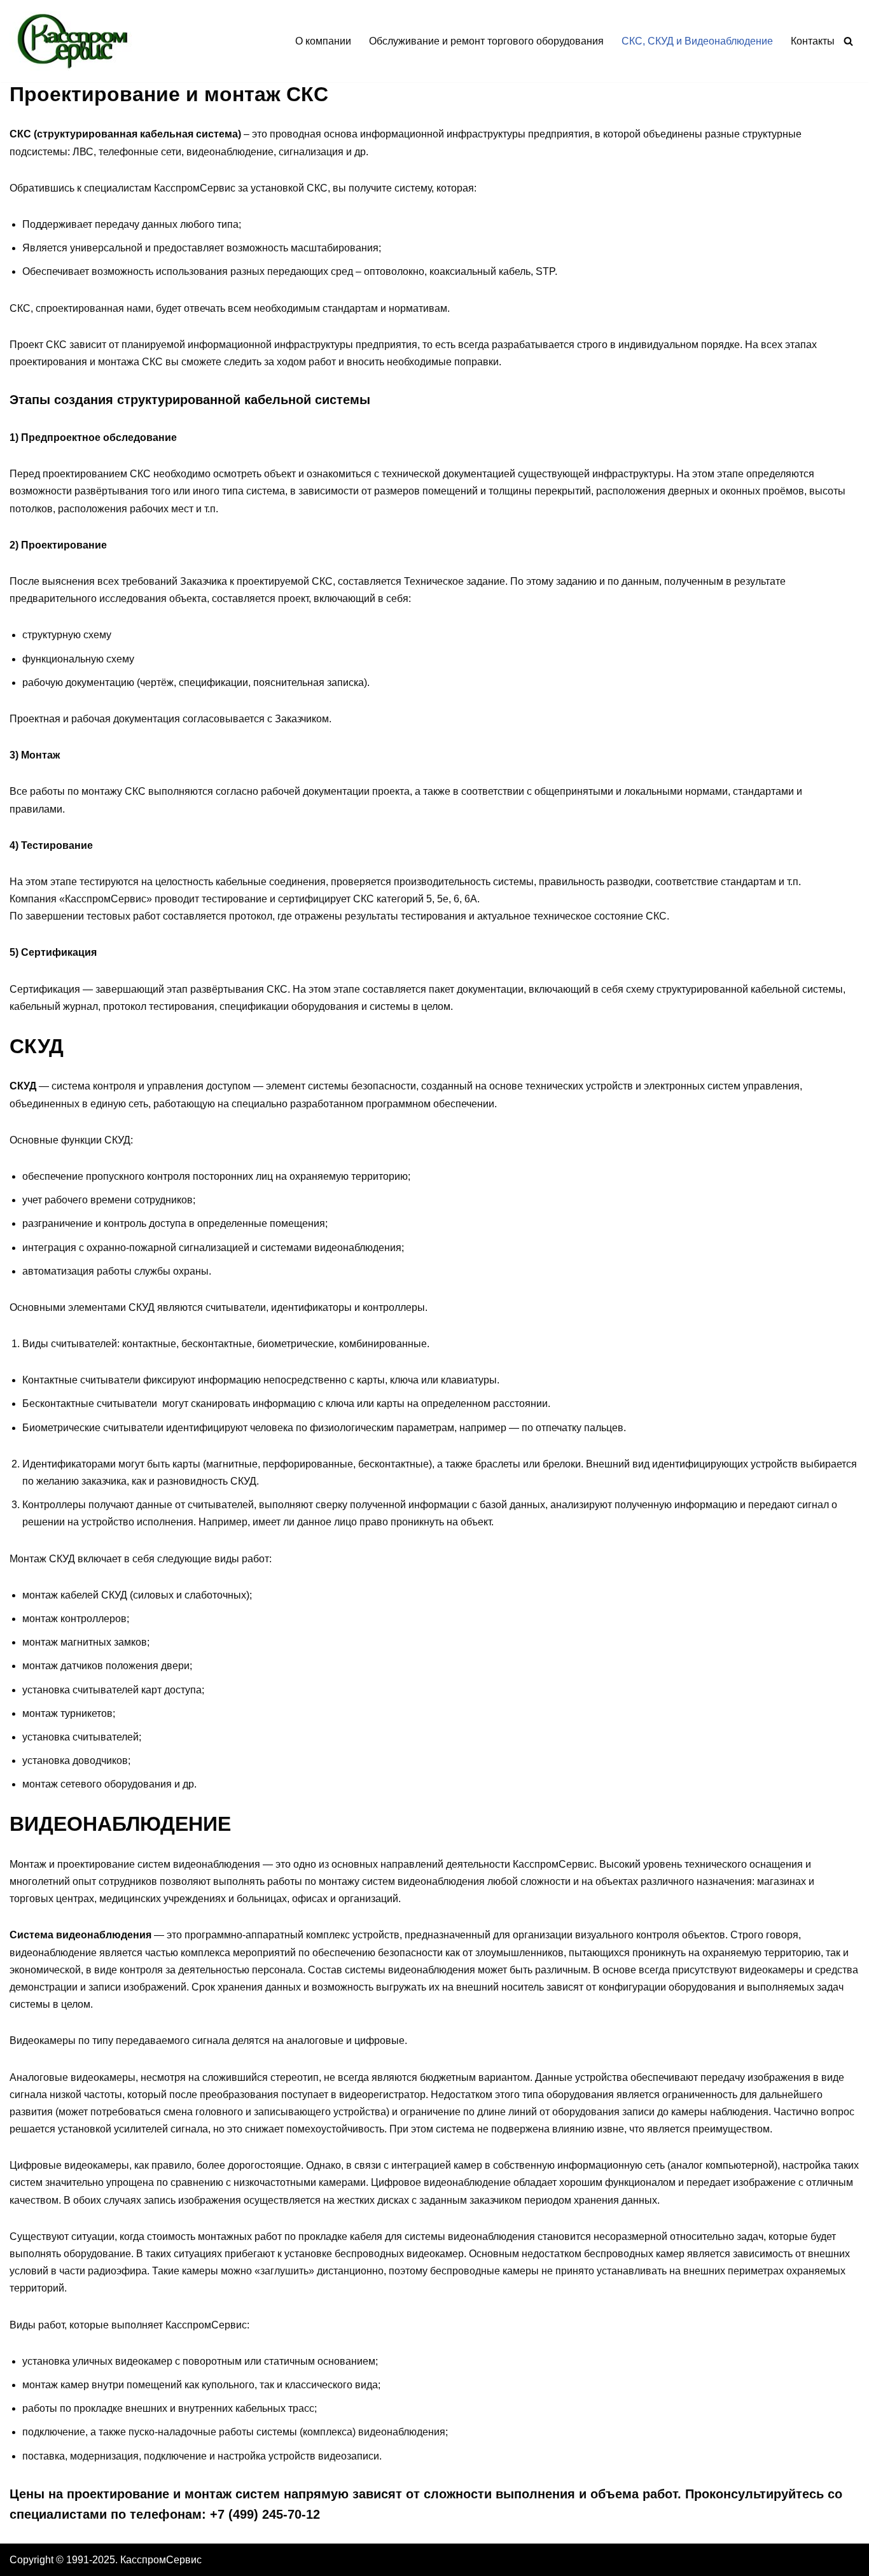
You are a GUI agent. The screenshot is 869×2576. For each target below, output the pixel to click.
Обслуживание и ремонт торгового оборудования (486, 41)
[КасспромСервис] (76, 41)
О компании (323, 41)
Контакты (813, 41)
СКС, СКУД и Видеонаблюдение (697, 41)
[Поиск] (848, 41)
